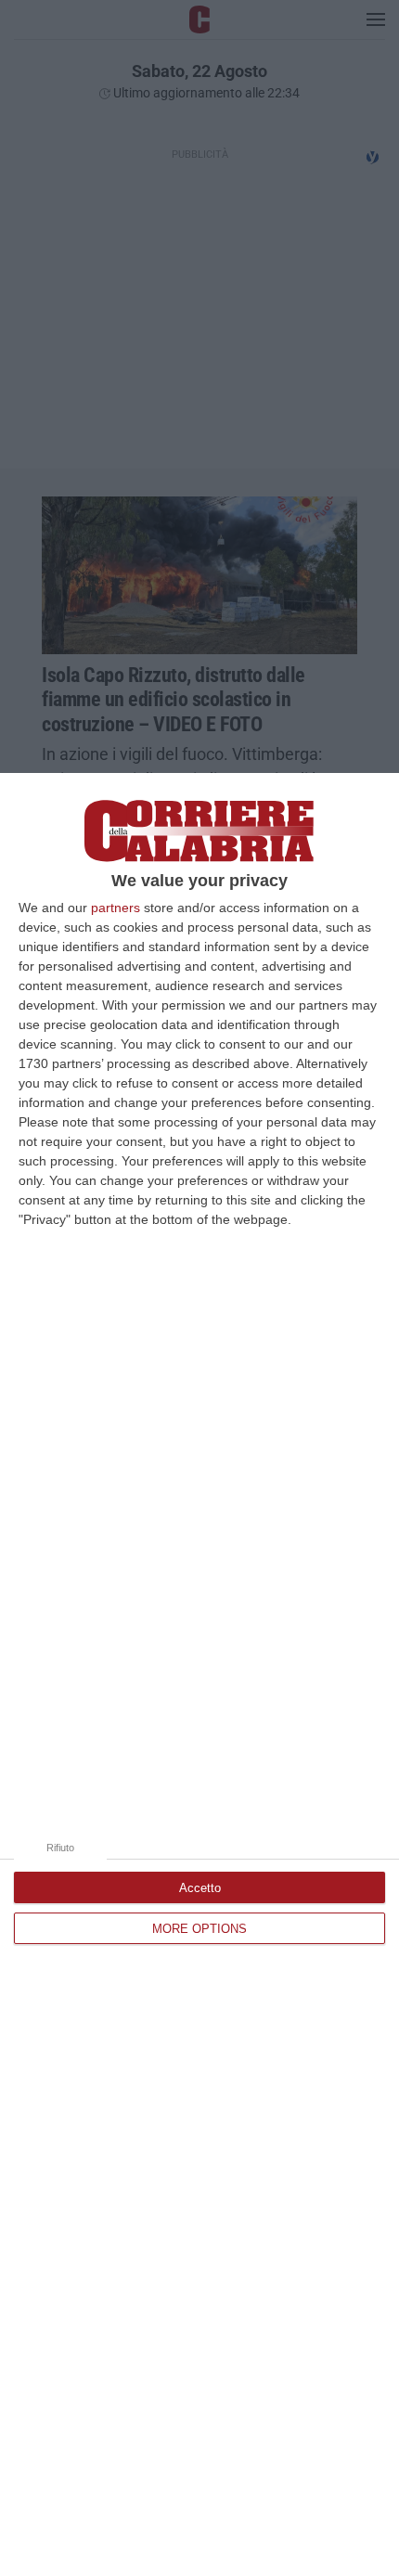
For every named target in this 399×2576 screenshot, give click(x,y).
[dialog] (199, 1674)
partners (116, 908)
